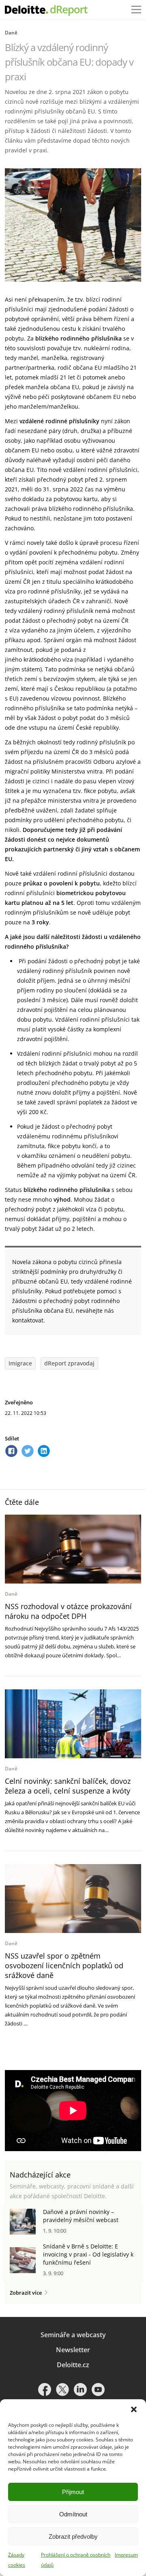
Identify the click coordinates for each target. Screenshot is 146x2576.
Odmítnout (73, 2514)
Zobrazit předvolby (73, 2536)
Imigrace (20, 1363)
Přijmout (73, 2492)
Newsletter (73, 2350)
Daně (11, 33)
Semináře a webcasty (73, 2335)
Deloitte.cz (73, 2365)
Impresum (126, 2555)
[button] (134, 2409)
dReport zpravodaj (69, 1363)
